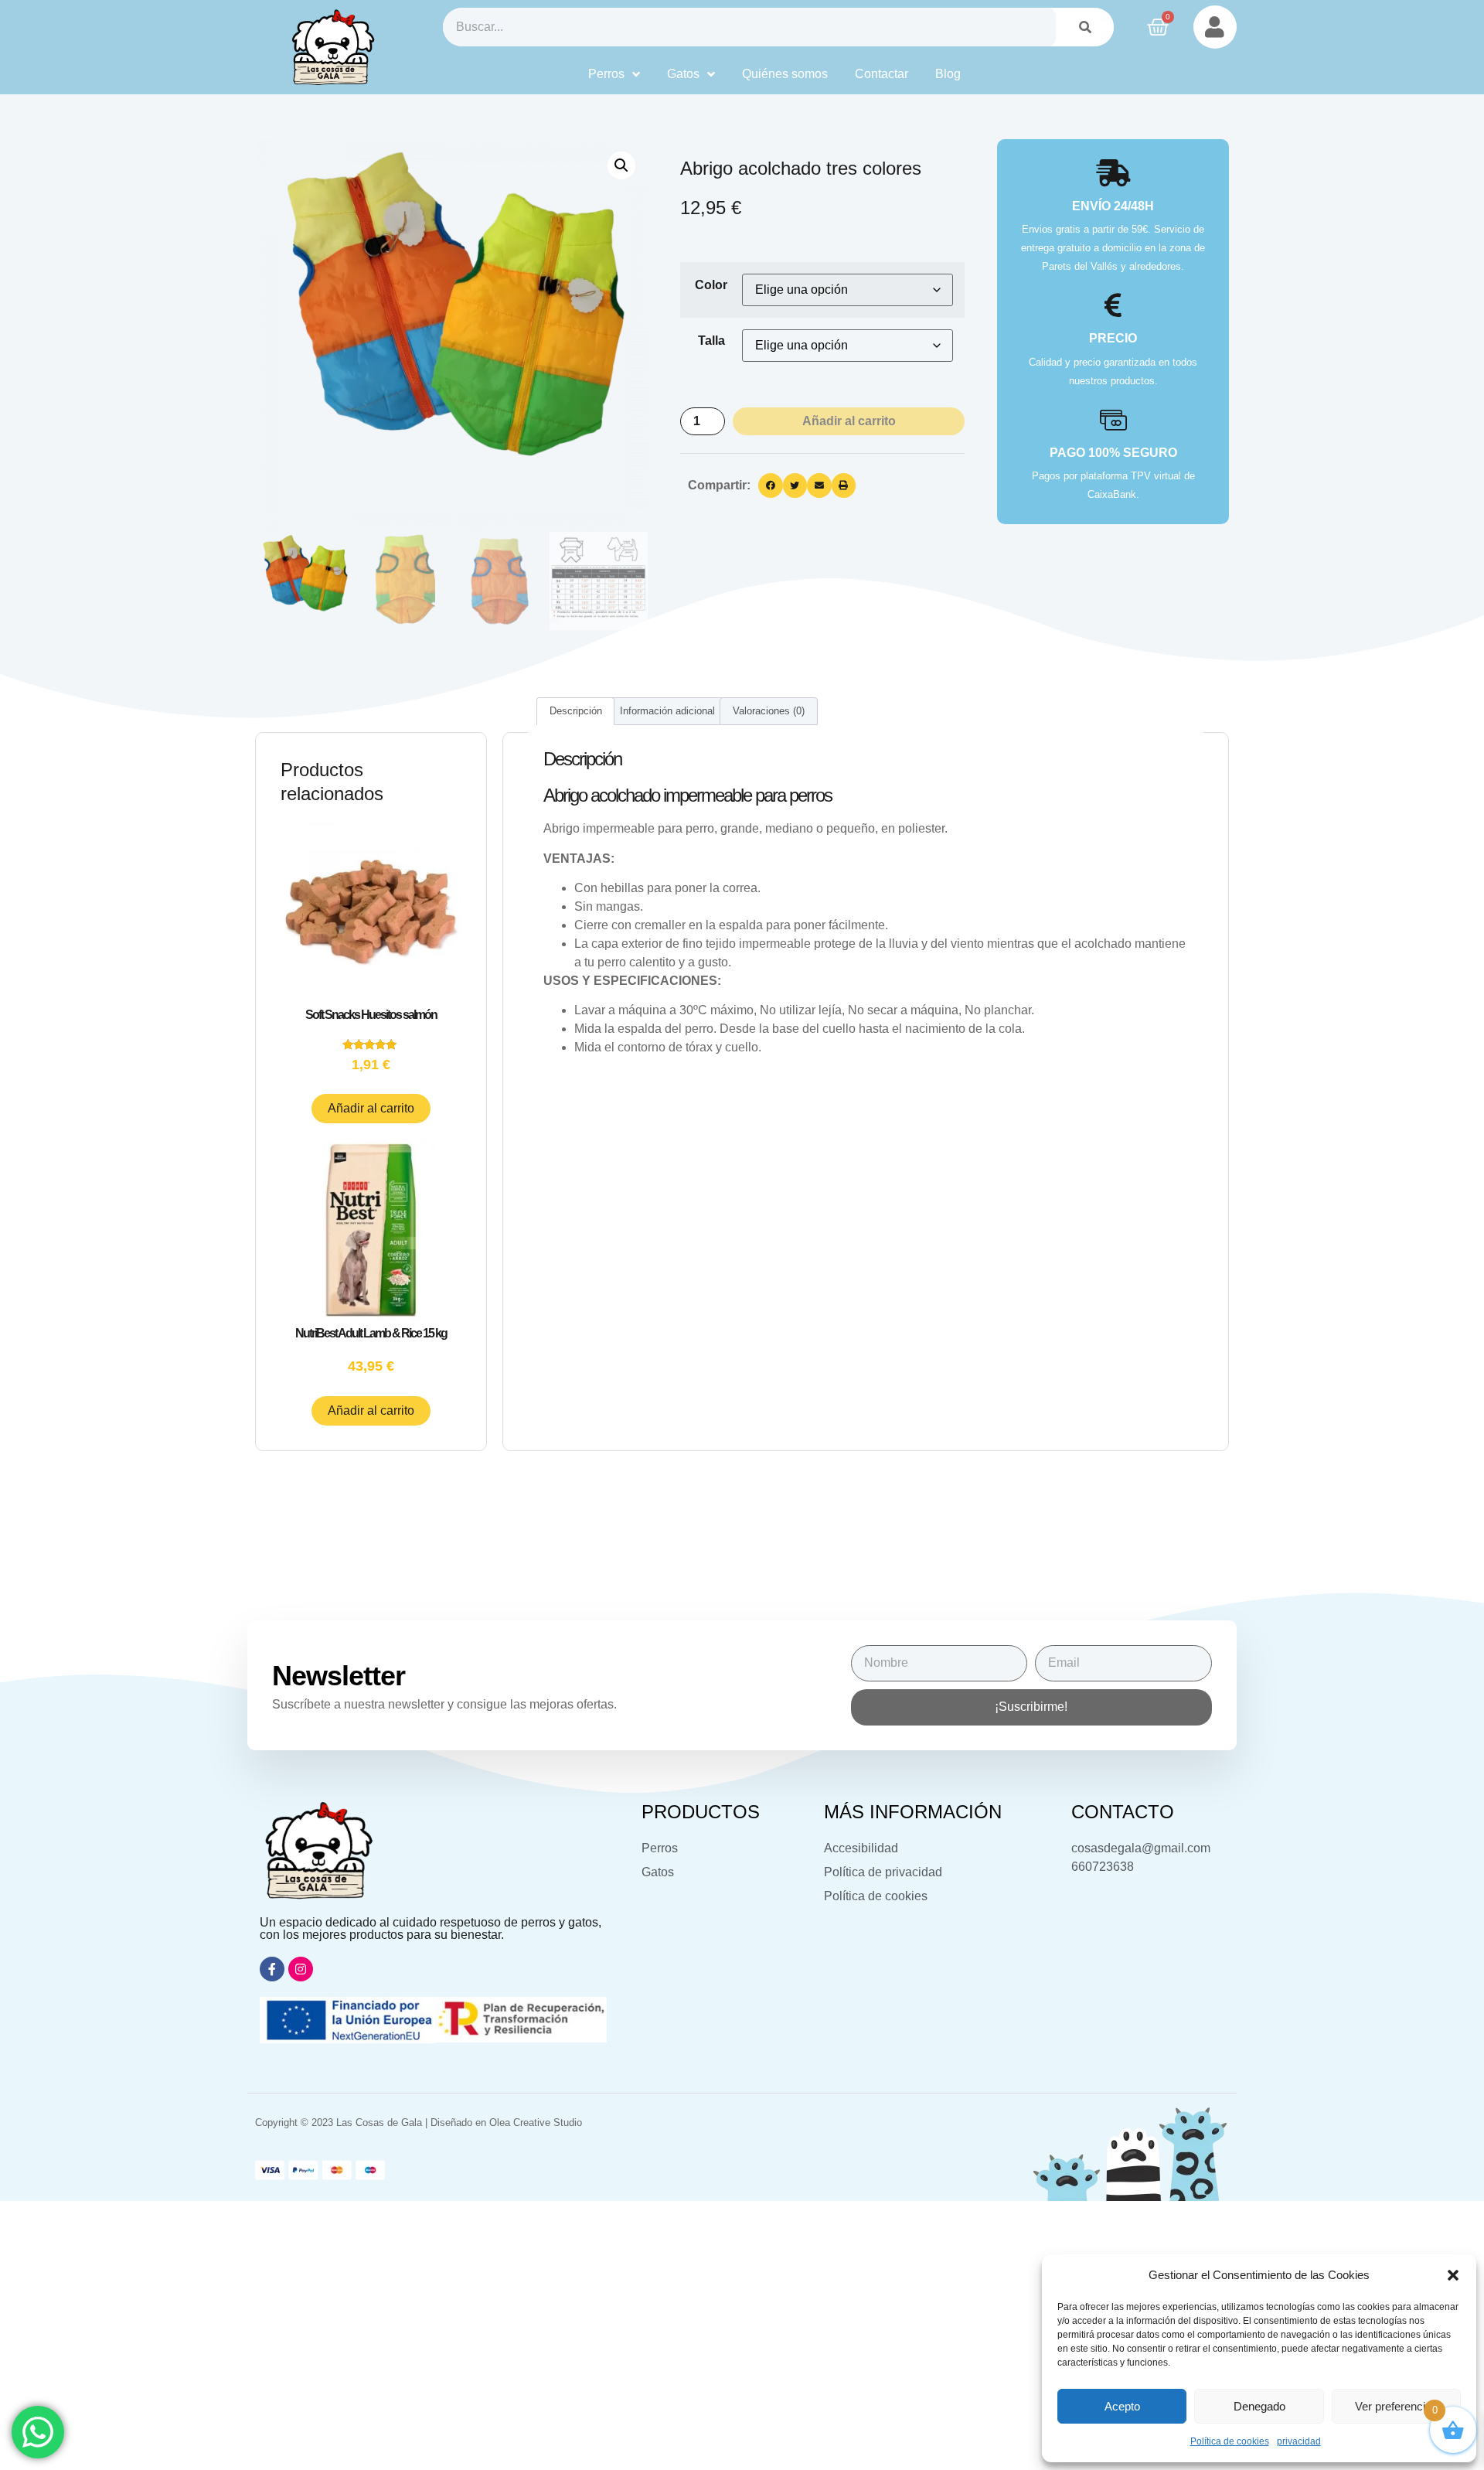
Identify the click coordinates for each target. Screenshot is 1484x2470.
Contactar (882, 74)
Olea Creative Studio (536, 2122)
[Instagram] (301, 1969)
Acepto (1122, 2406)
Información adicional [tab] (667, 711)
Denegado (1259, 2406)
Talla (711, 341)
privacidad (1299, 2441)
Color (711, 285)
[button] (1453, 2275)
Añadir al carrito (849, 421)
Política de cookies (1230, 2441)
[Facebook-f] (272, 1969)
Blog (948, 74)
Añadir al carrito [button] (371, 1108)
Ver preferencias (1396, 2406)
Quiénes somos (785, 74)
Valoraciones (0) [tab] (769, 711)
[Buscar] (1085, 27)
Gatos (683, 74)
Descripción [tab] (576, 711)
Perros (606, 74)
